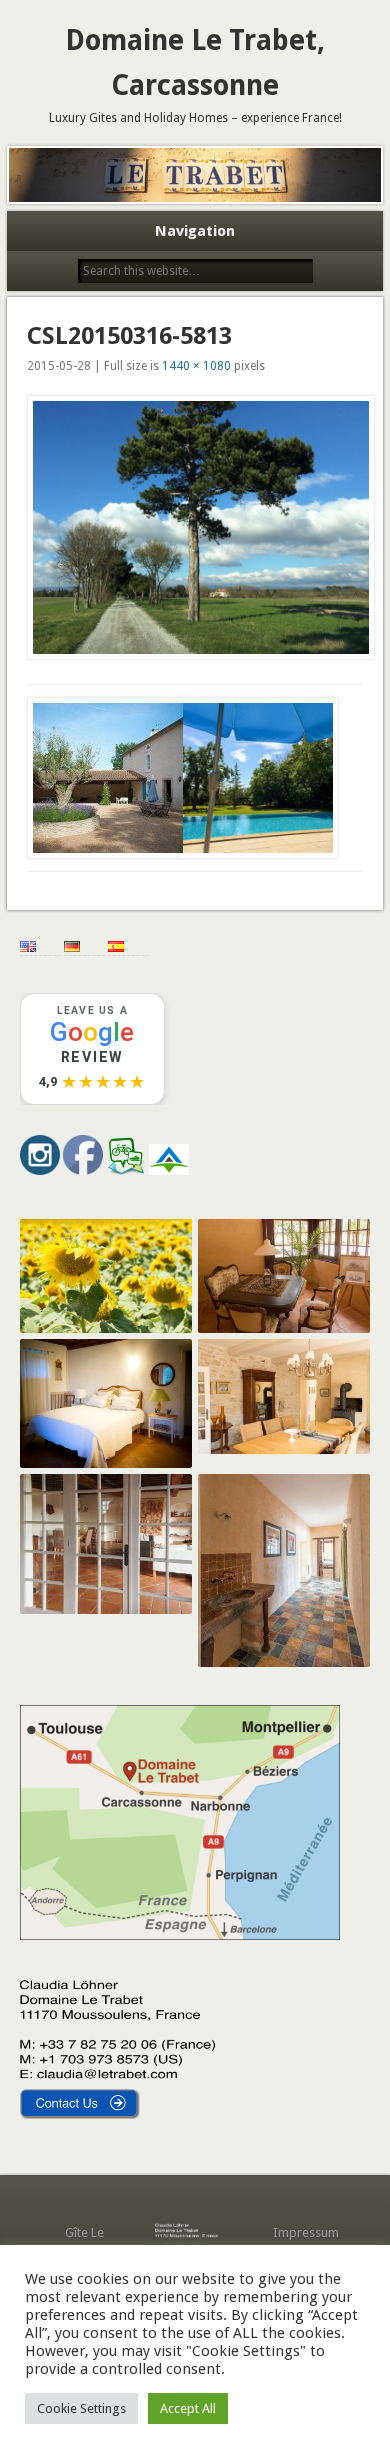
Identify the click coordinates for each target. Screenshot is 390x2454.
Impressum (306, 2232)
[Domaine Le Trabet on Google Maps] (180, 1935)
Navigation (195, 231)
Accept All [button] (188, 2408)
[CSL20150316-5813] (195, 527)
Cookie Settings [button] (81, 2408)
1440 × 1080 (196, 366)
